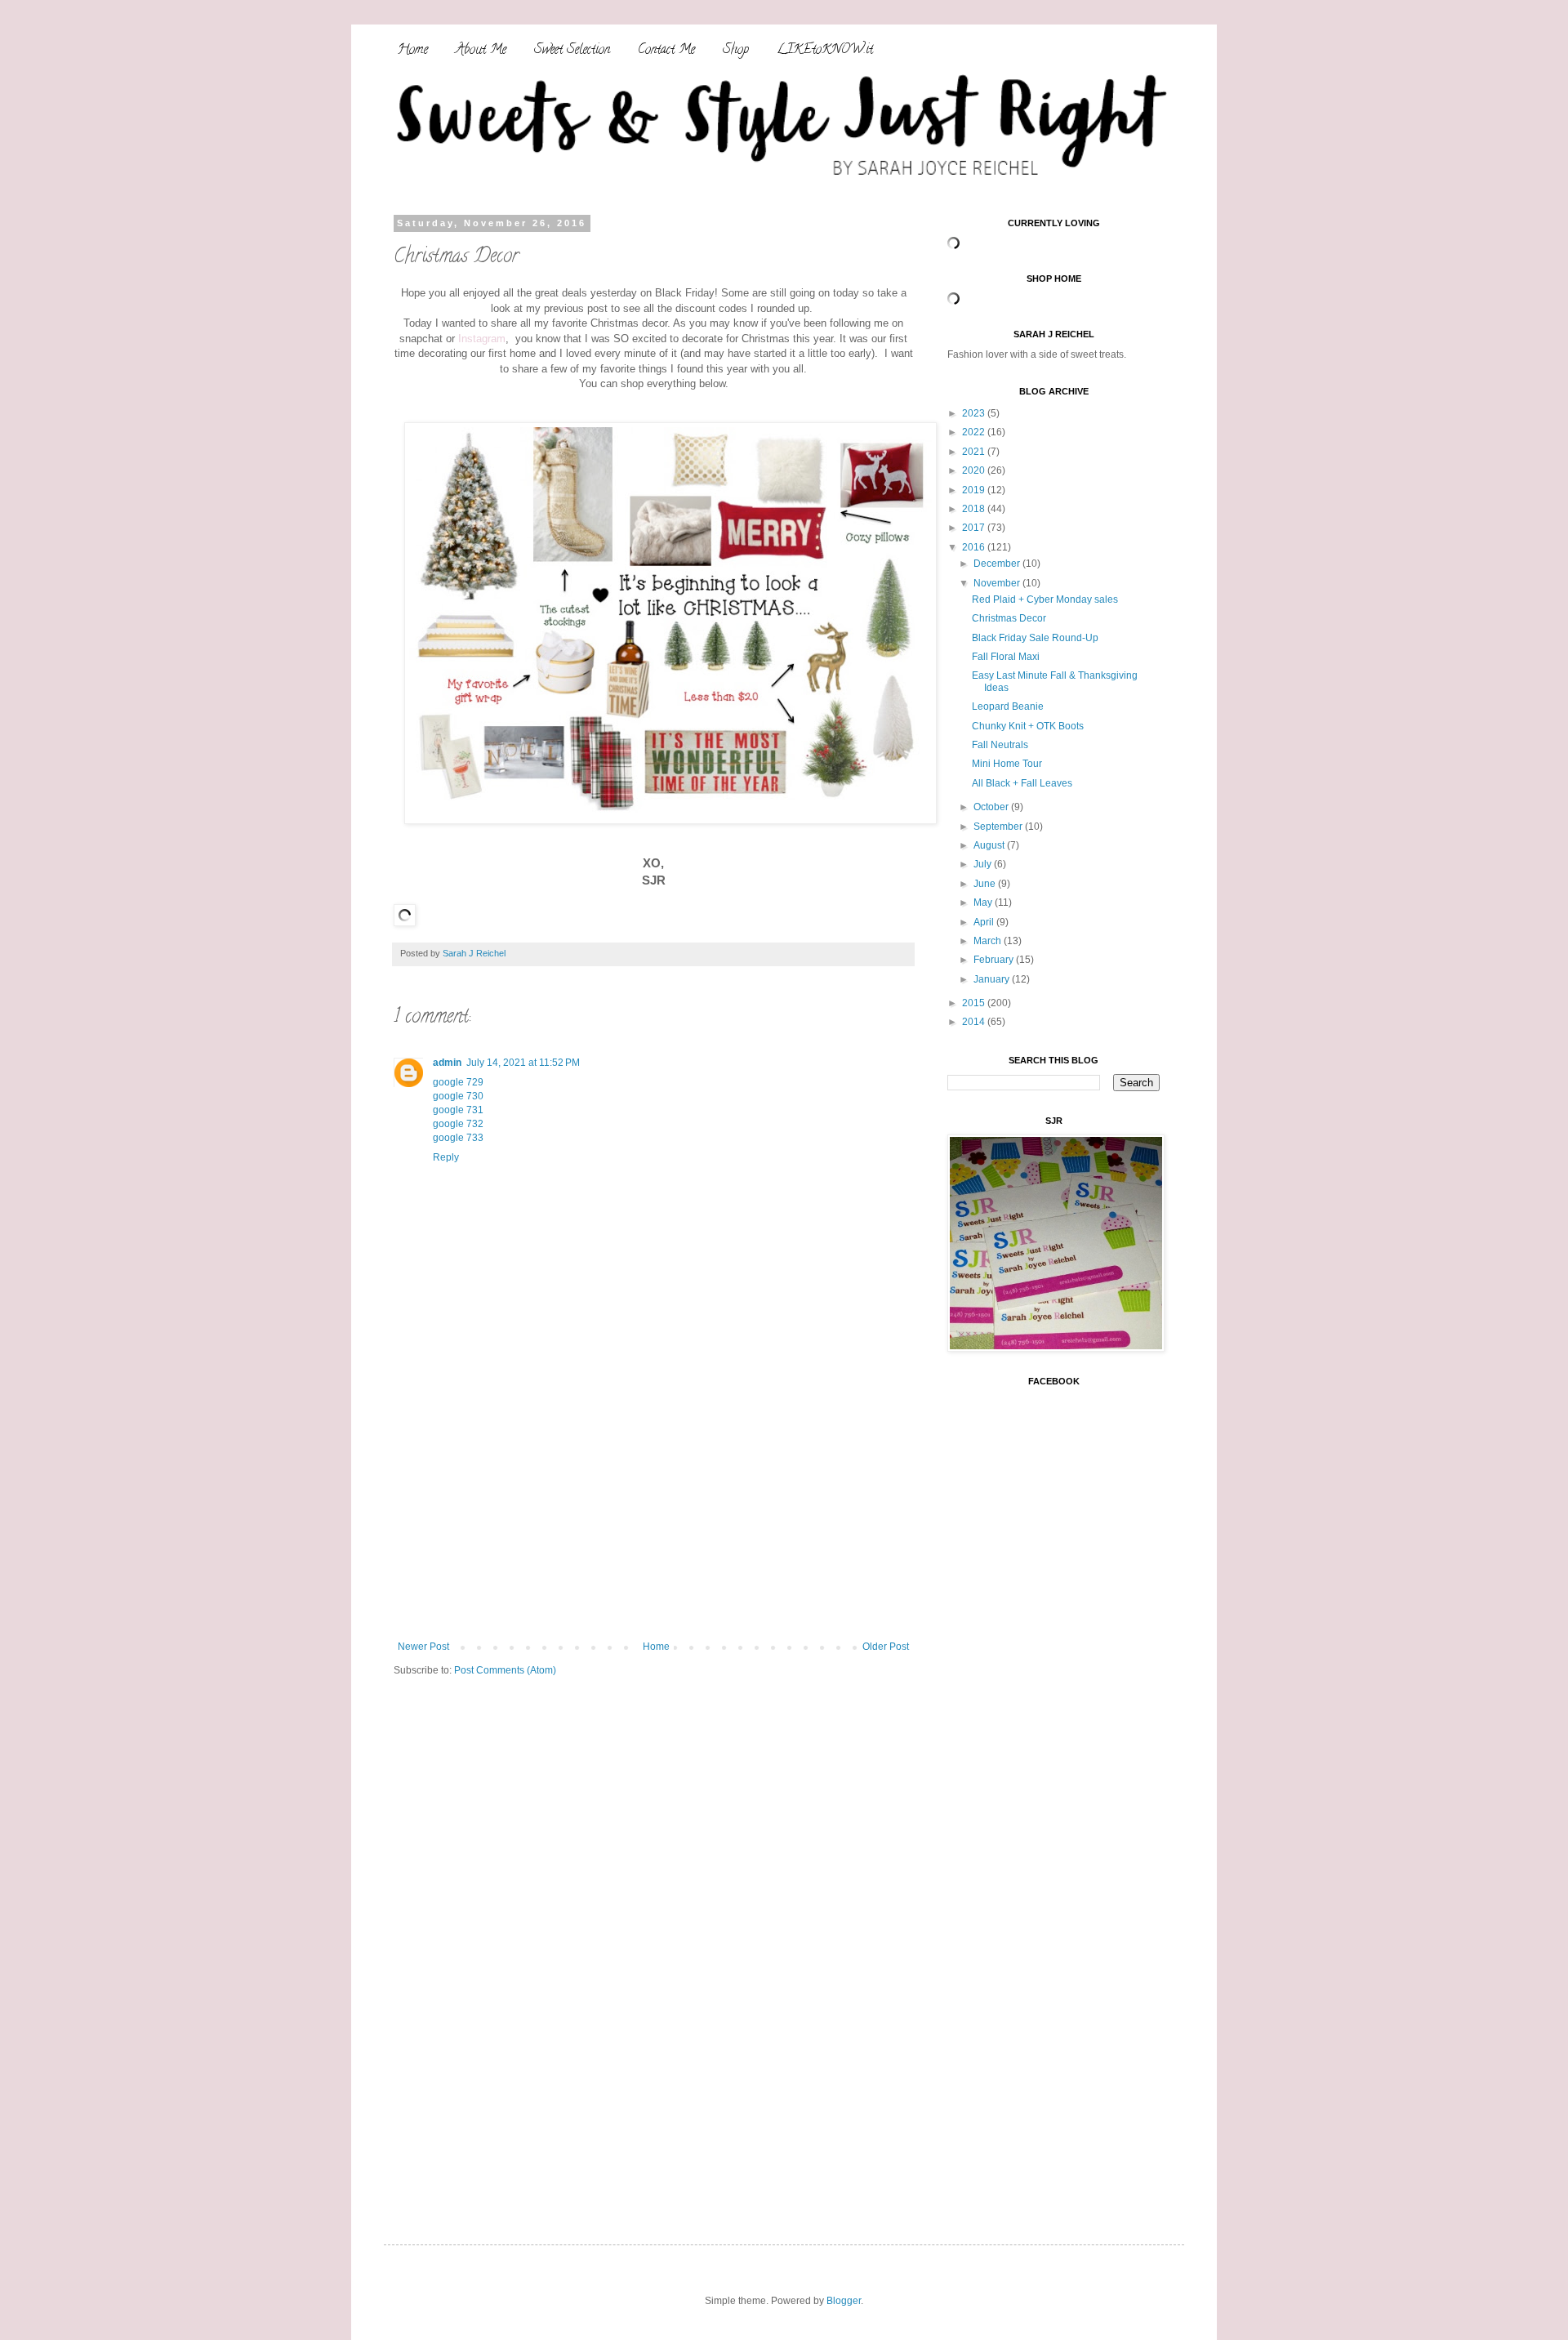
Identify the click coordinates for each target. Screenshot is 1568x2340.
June (986, 884)
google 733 (458, 1138)
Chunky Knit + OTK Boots (1028, 726)
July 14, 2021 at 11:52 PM (523, 1063)
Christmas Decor (1009, 618)
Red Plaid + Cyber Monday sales (1045, 599)
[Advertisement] (653, 1518)
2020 (975, 470)
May (984, 903)
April (985, 922)
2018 (975, 509)
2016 (975, 547)
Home (413, 51)
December (998, 564)
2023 (975, 413)
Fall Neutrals (1000, 745)
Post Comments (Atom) (505, 1670)
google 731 (458, 1110)
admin (447, 1063)
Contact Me (666, 51)
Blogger (844, 2301)
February (995, 960)
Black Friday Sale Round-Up (1035, 638)
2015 (975, 1003)
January (993, 979)
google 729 (458, 1082)
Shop (736, 51)
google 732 (458, 1124)
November (998, 583)
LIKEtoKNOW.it (825, 51)
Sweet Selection (572, 51)
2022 (975, 432)
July (984, 864)
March (989, 941)
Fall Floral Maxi (1006, 657)
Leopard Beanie (1008, 706)
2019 (975, 490)
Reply (446, 1157)
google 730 (458, 1096)
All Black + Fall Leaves (1022, 783)
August (990, 845)
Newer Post (423, 1647)
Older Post (886, 1647)
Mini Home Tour (1007, 764)
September (999, 827)
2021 (975, 452)
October (992, 807)
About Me (481, 51)
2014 (975, 1022)
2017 (975, 528)
